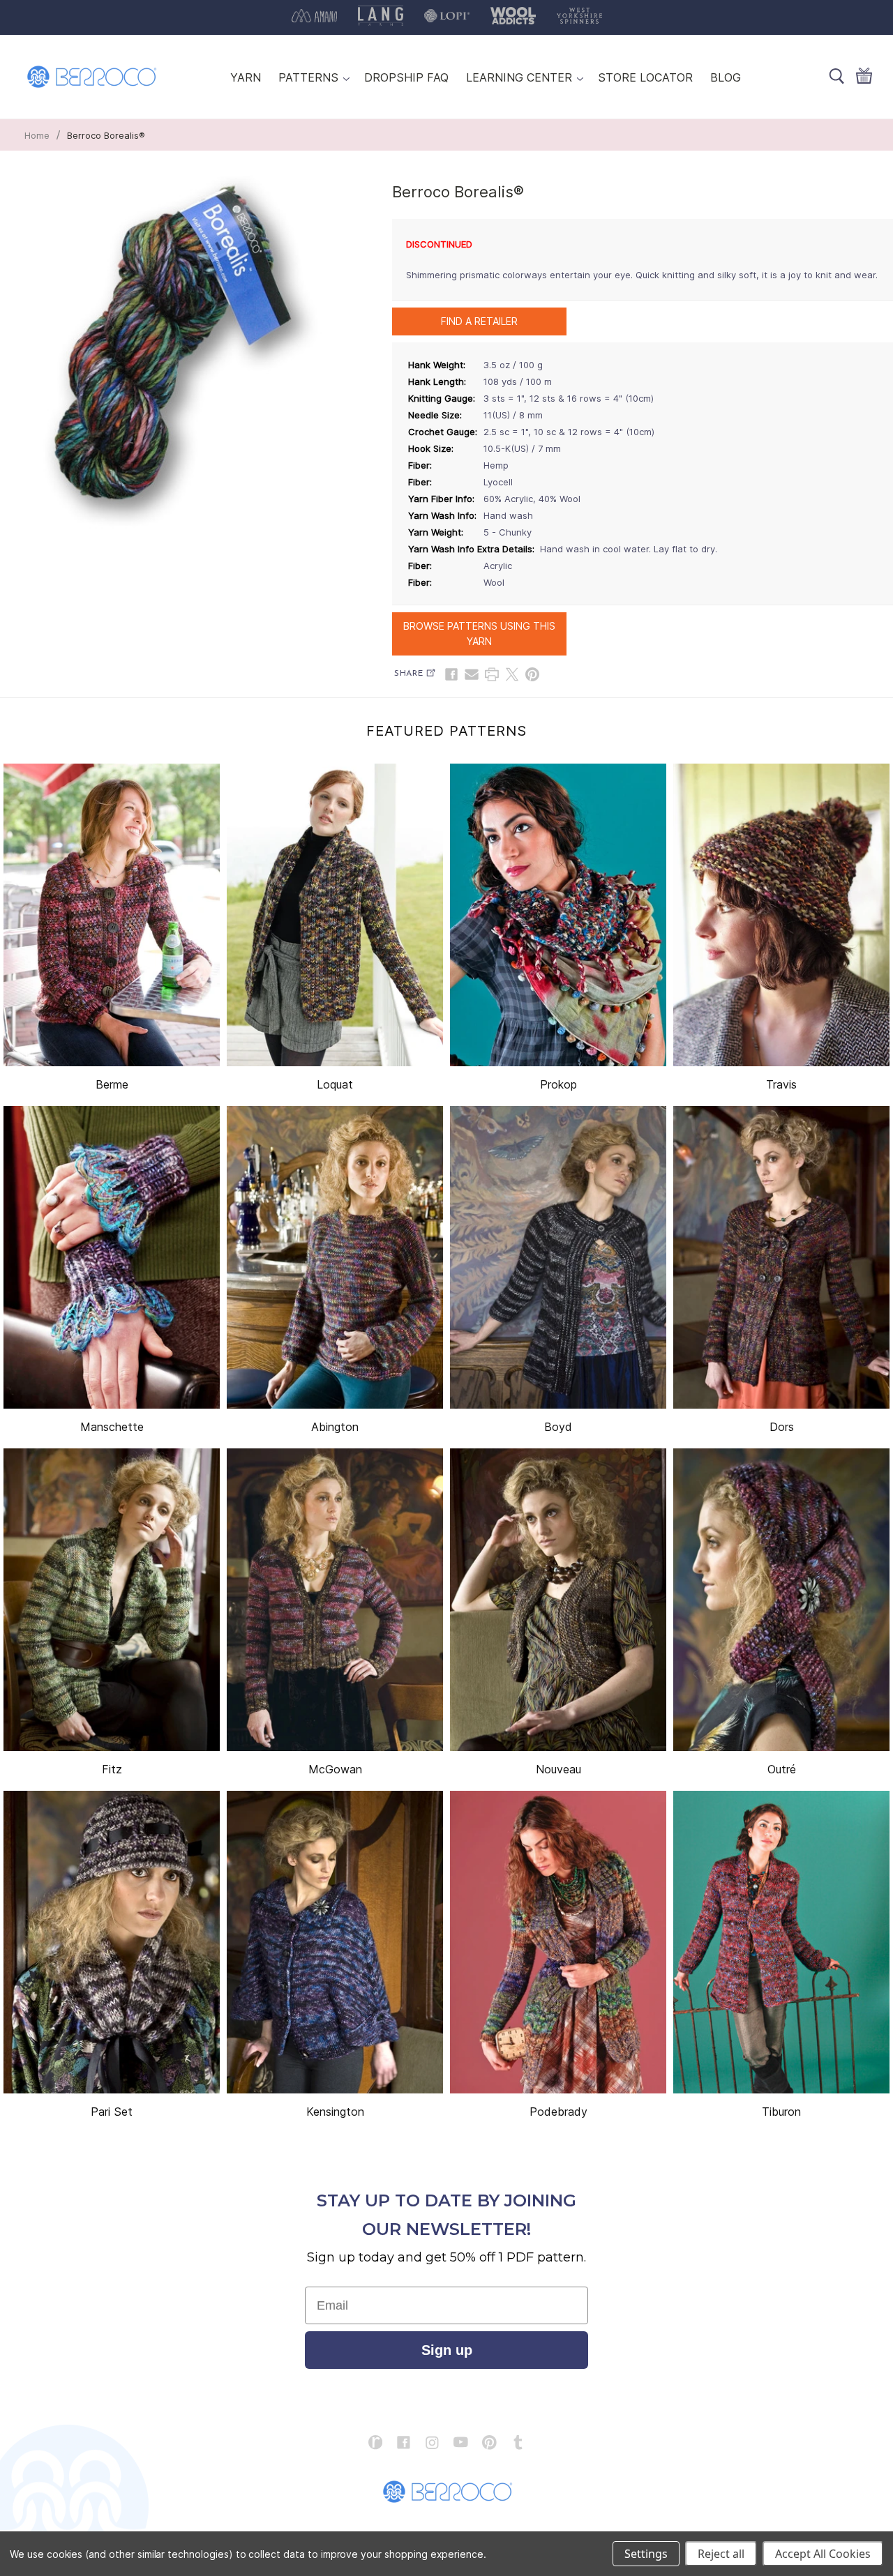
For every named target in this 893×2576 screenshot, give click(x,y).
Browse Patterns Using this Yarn (479, 634)
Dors (782, 1427)
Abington (335, 1427)
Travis (781, 1084)
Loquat (335, 1084)
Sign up (447, 2350)
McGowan (335, 1769)
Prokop (558, 1084)
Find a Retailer (479, 321)
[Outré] (781, 1600)
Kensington (335, 2112)
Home (37, 135)
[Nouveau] (558, 1600)
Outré (782, 1769)
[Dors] (781, 1257)
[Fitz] (112, 1600)
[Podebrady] (558, 1942)
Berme (112, 1084)
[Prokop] (558, 915)
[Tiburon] (781, 1942)
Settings (646, 2554)
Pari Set (112, 2112)
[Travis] (781, 915)
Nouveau (558, 1769)
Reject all (721, 2554)
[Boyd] (558, 1257)
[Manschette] (112, 1257)
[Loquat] (335, 915)
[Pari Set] (112, 1942)
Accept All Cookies (823, 2554)
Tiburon (781, 2112)
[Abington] (335, 1257)
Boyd (558, 1427)
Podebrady (558, 2112)
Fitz (112, 1769)
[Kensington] (335, 1942)
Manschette (112, 1427)
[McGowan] (335, 1600)
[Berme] (112, 915)
